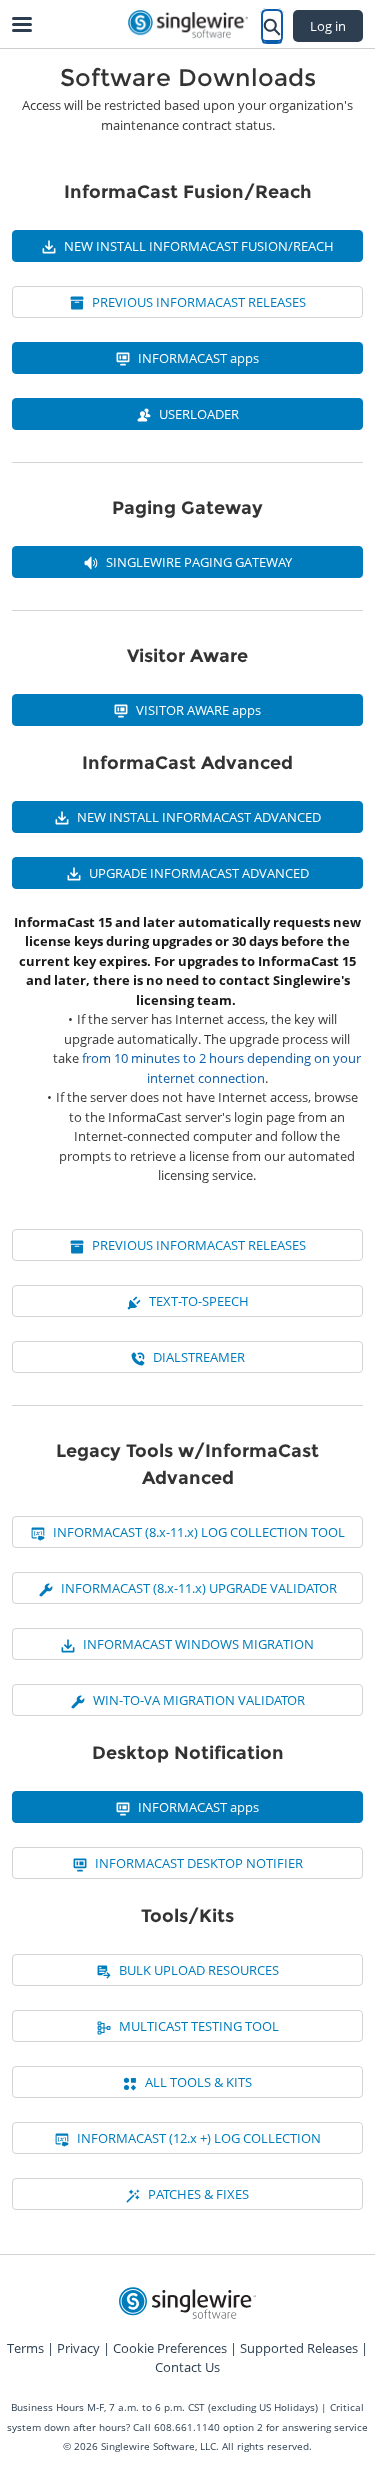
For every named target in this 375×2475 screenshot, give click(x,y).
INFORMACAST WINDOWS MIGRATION (198, 1644)
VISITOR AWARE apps (198, 710)
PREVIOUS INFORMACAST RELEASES (199, 302)
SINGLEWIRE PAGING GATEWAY (199, 562)
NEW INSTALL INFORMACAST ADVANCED (199, 817)
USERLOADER (199, 414)
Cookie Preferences (170, 2348)
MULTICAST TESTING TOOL (199, 2026)
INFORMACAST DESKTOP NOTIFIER (199, 1863)
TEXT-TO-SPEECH (199, 1301)
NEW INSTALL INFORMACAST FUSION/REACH (199, 246)
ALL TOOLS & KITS (198, 2082)
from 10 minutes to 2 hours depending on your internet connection (221, 1068)
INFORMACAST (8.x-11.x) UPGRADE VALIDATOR (199, 1588)
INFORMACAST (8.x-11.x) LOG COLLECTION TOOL (199, 1532)
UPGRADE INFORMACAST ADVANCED (199, 873)
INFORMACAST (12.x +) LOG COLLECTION (199, 2138)
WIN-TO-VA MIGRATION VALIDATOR (199, 1700)
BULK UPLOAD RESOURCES (199, 1970)
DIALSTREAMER (199, 1357)
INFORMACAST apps (198, 358)
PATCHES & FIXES (198, 2194)
